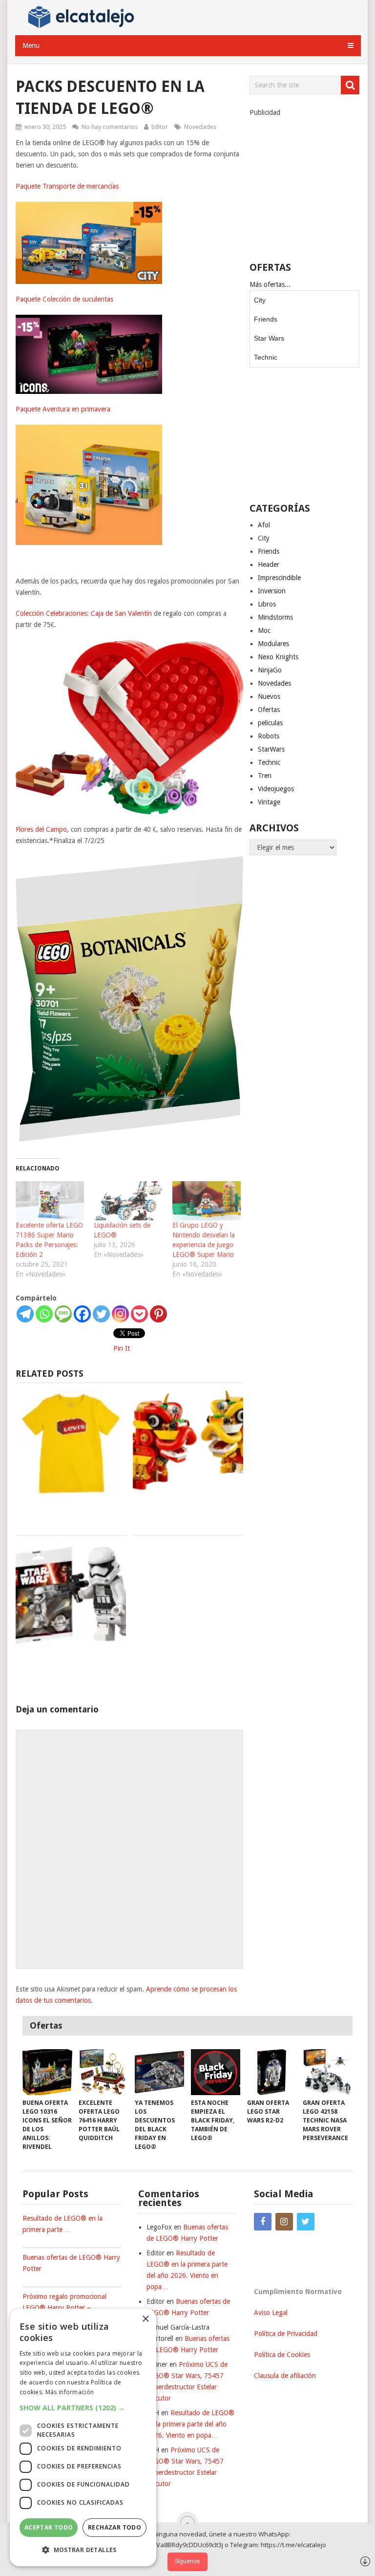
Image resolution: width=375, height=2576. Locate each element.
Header (269, 564)
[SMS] (63, 1314)
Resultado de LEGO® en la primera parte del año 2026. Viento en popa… (190, 2424)
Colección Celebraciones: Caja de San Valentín (84, 613)
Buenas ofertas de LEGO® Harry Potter (71, 2263)
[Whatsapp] (44, 1314)
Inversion (272, 591)
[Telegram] (25, 1314)
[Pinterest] (158, 1314)
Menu (31, 45)
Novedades (200, 127)
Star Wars (269, 338)
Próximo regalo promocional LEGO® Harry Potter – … (64, 2302)
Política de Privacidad (286, 2334)
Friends (266, 319)
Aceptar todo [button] (49, 2527)
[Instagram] (120, 1314)
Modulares (273, 644)
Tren (265, 776)
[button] (83, 2408)
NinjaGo (270, 670)
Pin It (122, 1348)
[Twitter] (101, 1314)
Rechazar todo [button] (115, 2527)
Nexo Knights (278, 657)
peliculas (270, 723)
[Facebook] (82, 1314)
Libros (267, 604)
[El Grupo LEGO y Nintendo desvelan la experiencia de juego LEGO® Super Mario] (207, 1201)
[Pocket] (139, 1314)
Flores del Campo (41, 829)
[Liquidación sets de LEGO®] (128, 1201)
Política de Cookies (282, 2355)
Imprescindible (279, 578)
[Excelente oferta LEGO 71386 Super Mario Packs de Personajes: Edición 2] (50, 1201)
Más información (70, 2392)
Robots (269, 736)
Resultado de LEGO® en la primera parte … (62, 2224)
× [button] (145, 2319)
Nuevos (269, 696)
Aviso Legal (271, 2313)
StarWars (271, 749)
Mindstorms (275, 617)
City (260, 300)
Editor (160, 127)
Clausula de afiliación (285, 2376)
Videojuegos (276, 789)
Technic (266, 357)
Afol (264, 525)
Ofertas (269, 710)
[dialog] (83, 2437)
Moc (264, 630)
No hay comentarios (110, 127)
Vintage (269, 802)
